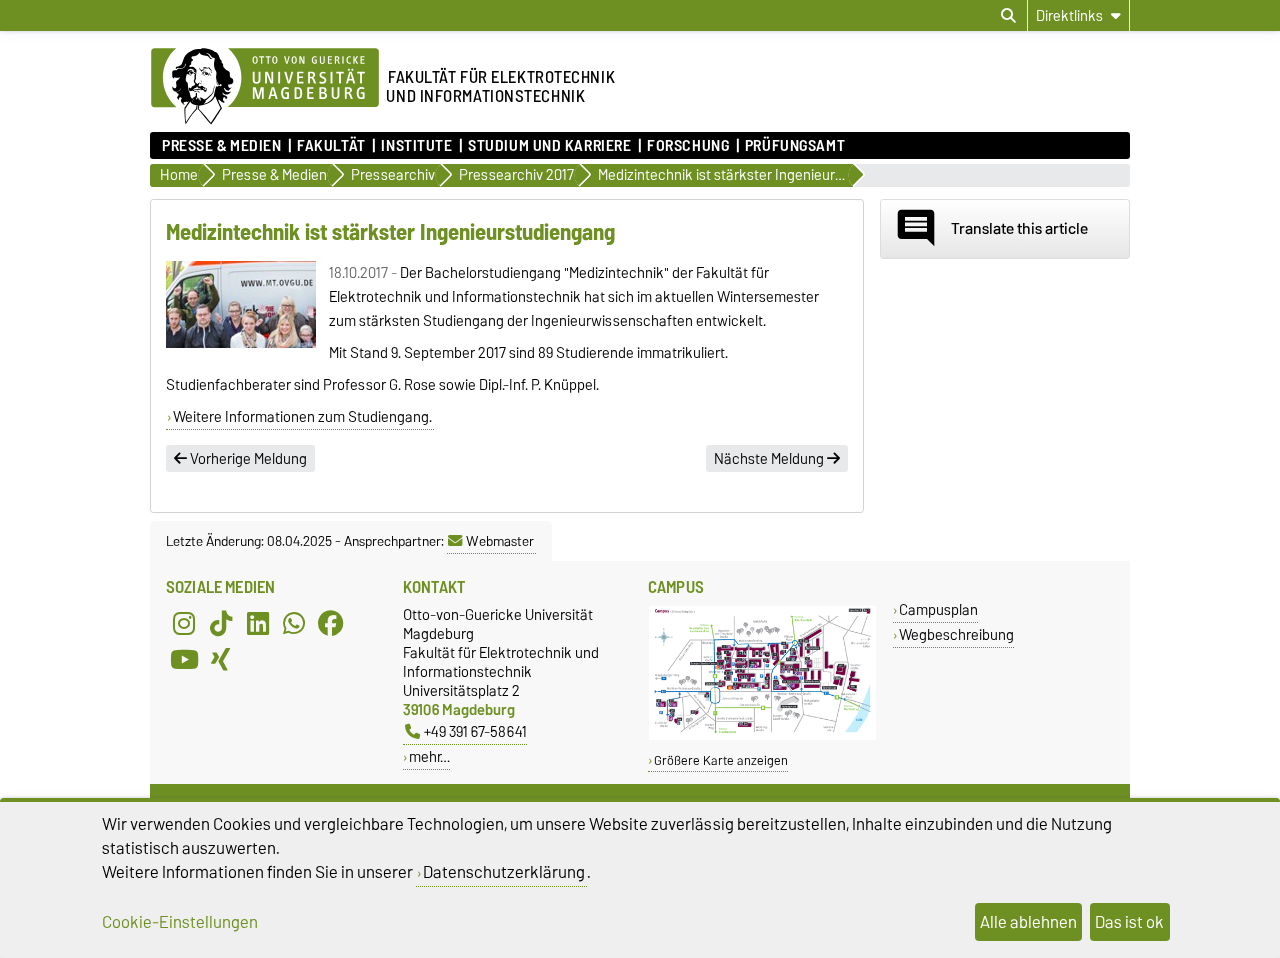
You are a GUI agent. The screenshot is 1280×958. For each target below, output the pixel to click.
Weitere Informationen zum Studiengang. (302, 417)
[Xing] (221, 659)
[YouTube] (184, 659)
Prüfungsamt (795, 146)
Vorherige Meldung (247, 459)
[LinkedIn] (258, 623)
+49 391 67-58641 (475, 731)
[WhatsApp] (294, 623)
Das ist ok (1129, 922)
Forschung (688, 146)
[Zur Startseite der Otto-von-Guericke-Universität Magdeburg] (265, 87)
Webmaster (500, 541)
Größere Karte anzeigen (721, 760)
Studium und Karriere (549, 146)
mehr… (429, 756)
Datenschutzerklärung (504, 872)
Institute (416, 146)
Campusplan (938, 609)
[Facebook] (331, 623)
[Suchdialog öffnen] (1008, 16)
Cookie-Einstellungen (180, 922)
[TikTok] (221, 623)
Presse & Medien (221, 146)
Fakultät (331, 146)
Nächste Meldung (770, 459)
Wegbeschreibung (956, 634)
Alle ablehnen (1028, 922)
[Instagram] (184, 623)
